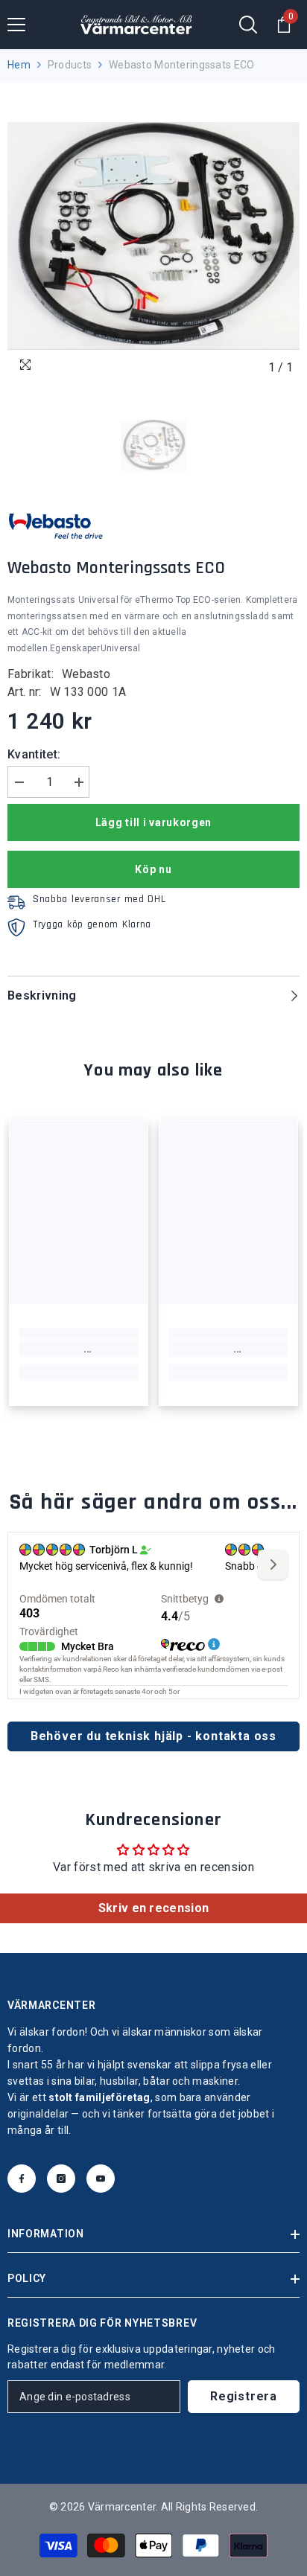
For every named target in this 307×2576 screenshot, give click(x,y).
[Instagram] (61, 2179)
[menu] (16, 25)
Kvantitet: (34, 754)
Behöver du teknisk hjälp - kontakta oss (153, 1736)
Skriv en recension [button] (154, 1908)
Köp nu (153, 869)
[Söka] (248, 25)
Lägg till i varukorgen (153, 822)
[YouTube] (101, 2179)
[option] (153, 236)
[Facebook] (22, 2179)
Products (70, 65)
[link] (79, 1349)
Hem (19, 65)
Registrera (244, 2396)
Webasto (86, 674)
